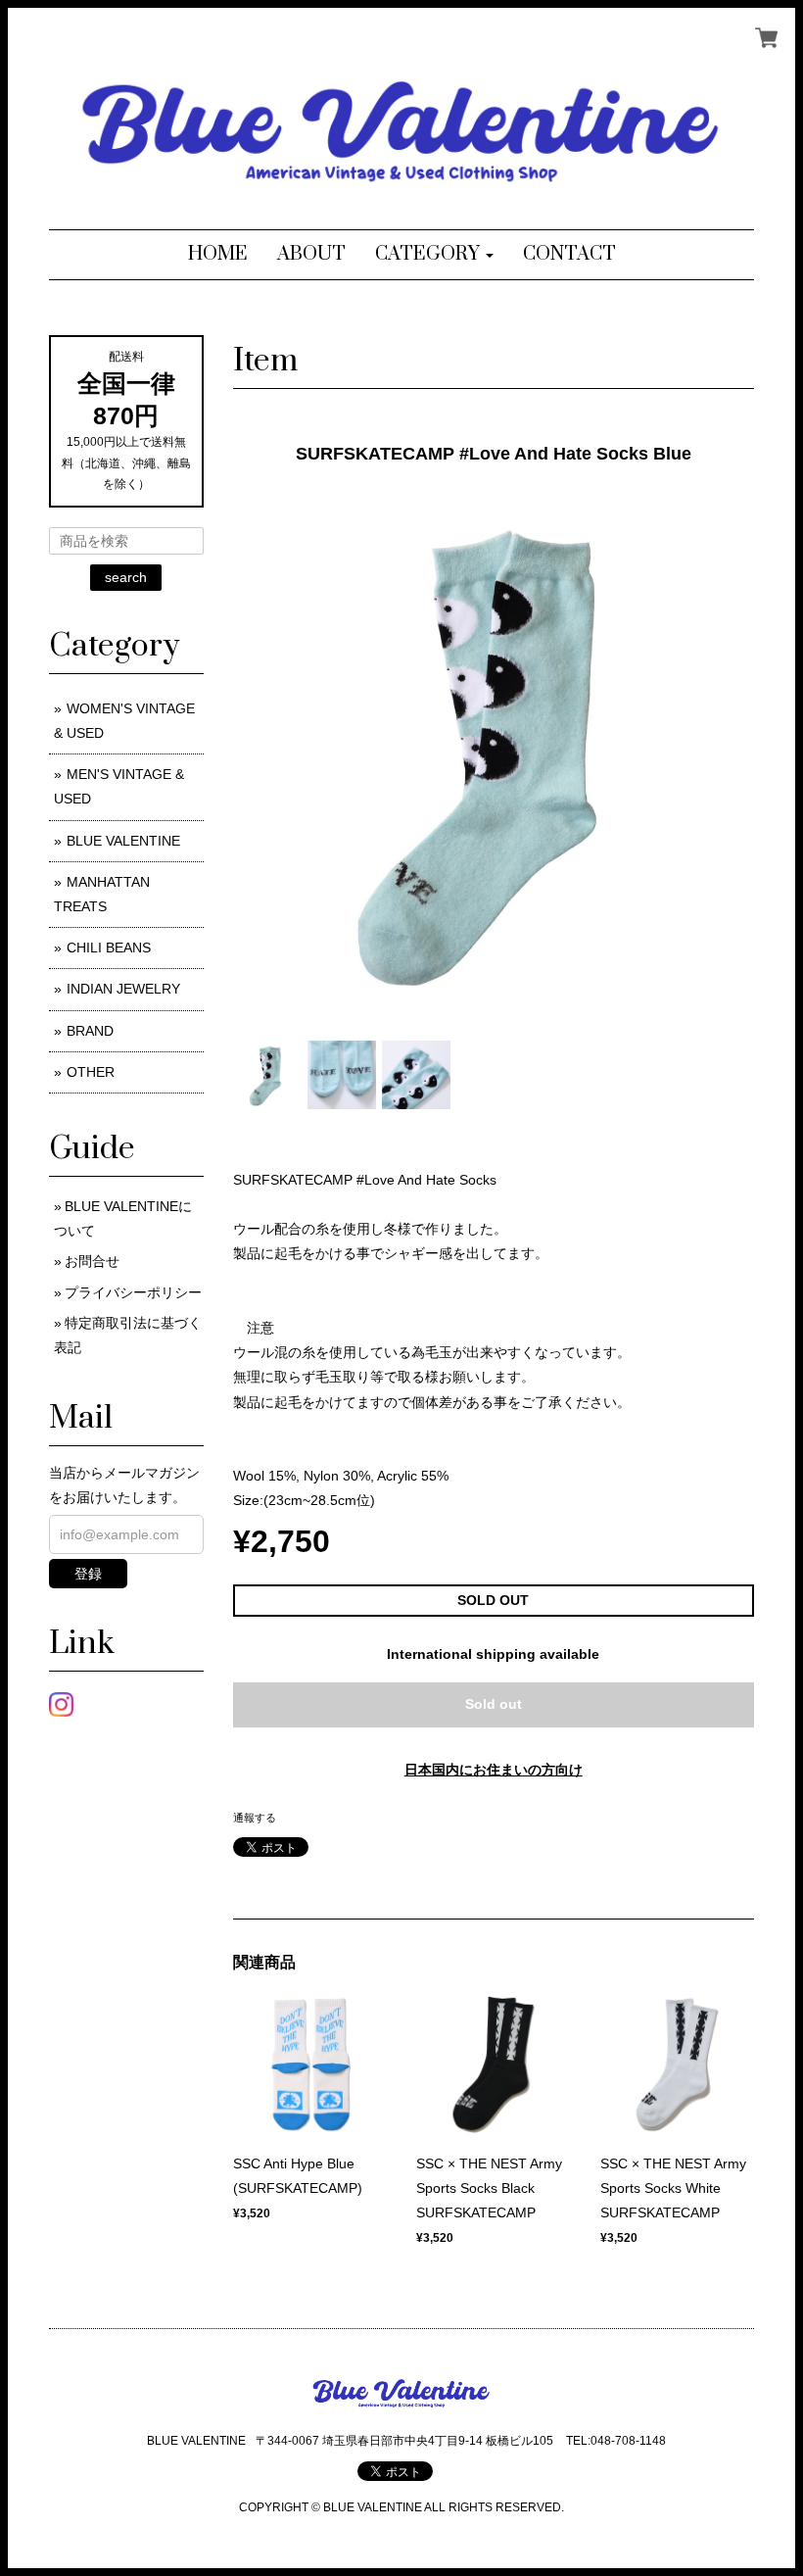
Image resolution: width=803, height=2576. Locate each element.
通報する (255, 1818)
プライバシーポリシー (133, 1292)
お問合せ (92, 1261)
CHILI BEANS (109, 948)
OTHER (91, 1072)
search (126, 577)
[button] (434, 255)
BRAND (90, 1031)
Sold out (494, 1704)
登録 (88, 1574)
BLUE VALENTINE (123, 841)
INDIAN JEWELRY (123, 989)
